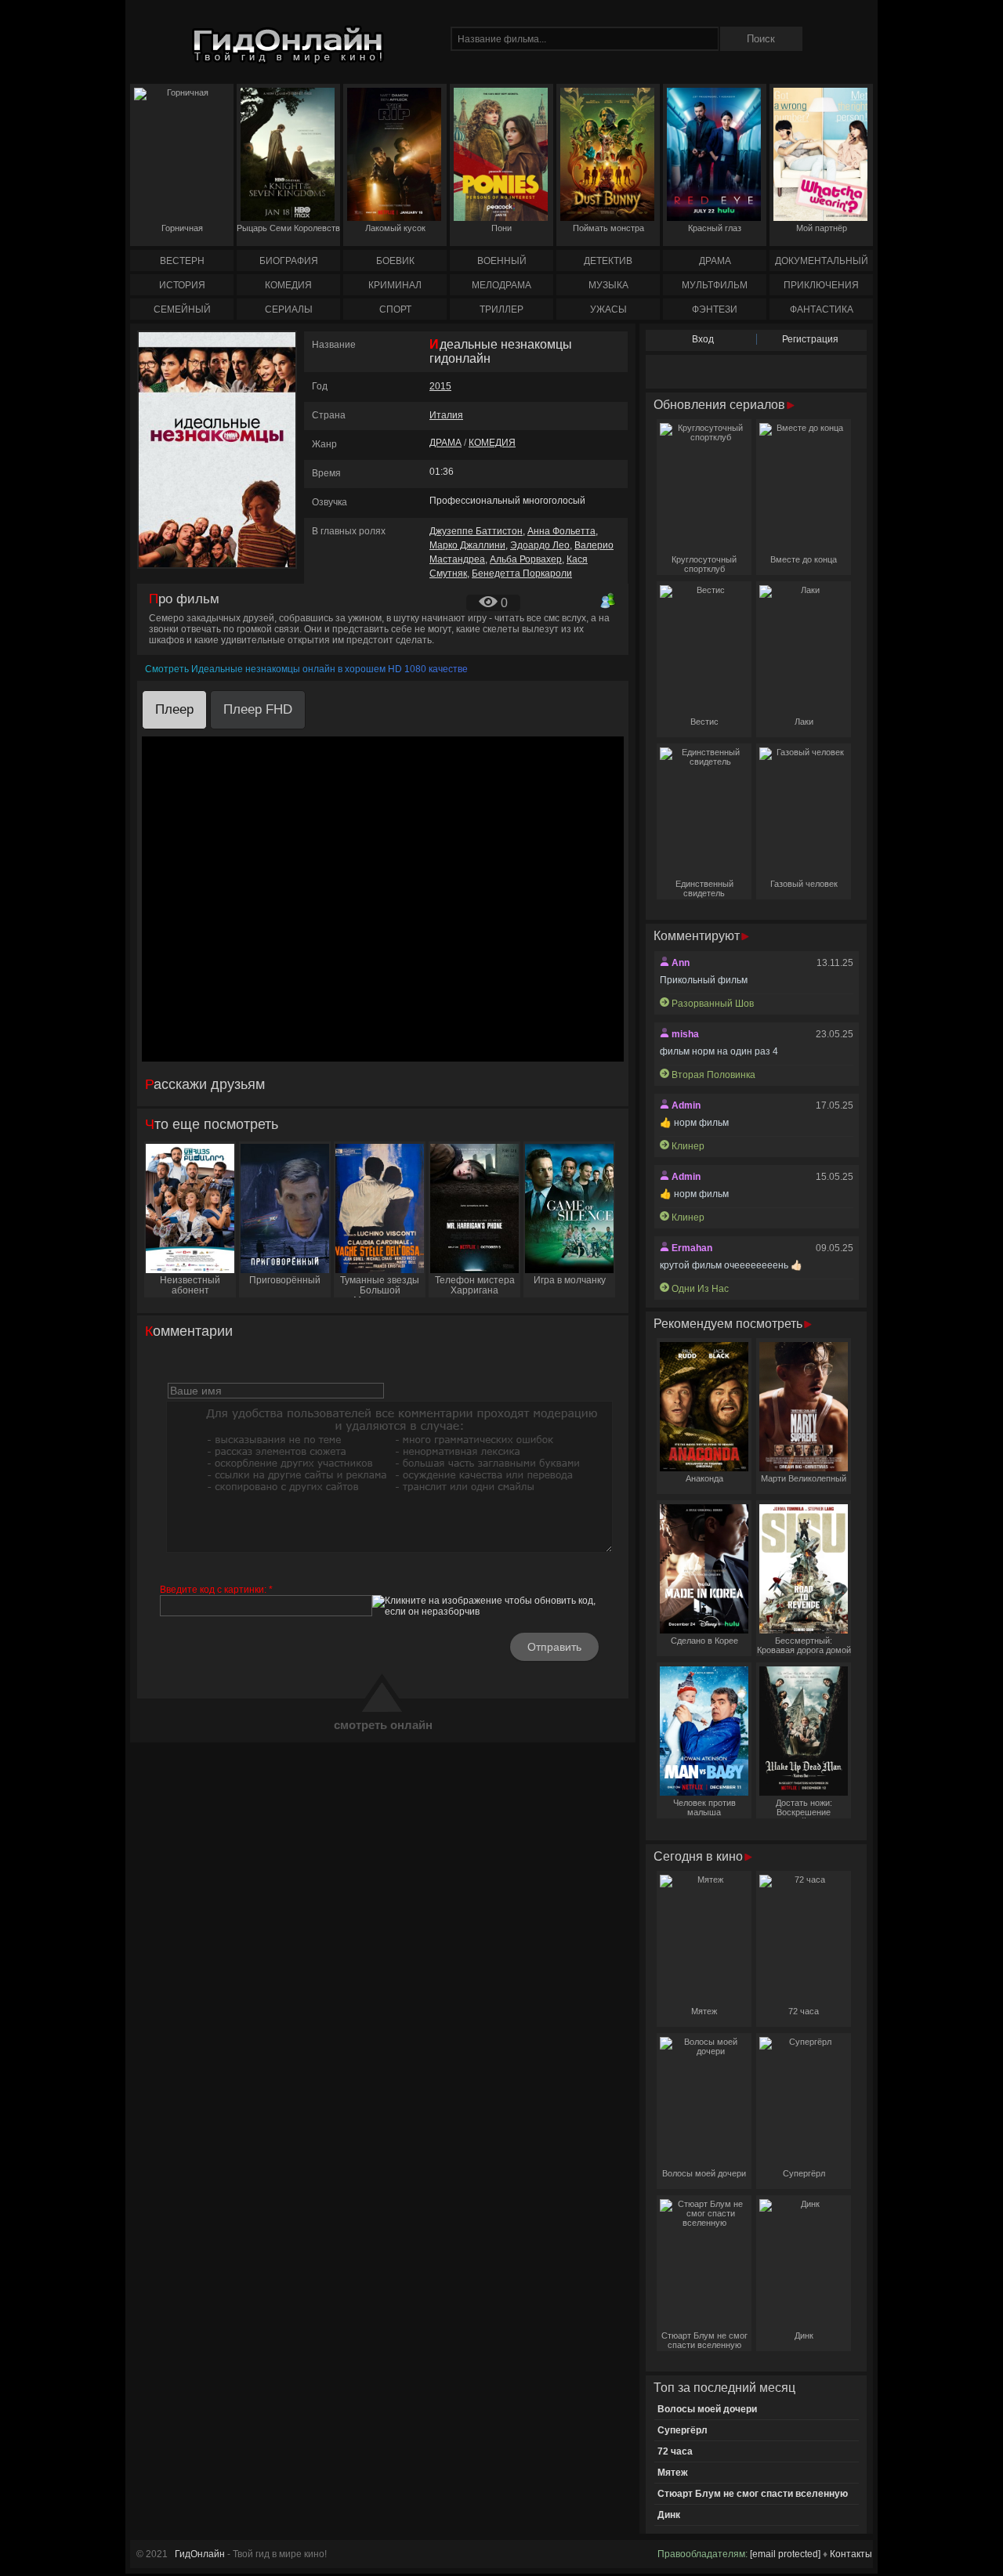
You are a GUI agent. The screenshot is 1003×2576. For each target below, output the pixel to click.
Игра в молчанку (570, 1280)
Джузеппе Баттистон (476, 531)
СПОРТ (395, 309)
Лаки (804, 722)
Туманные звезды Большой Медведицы (380, 1286)
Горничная (182, 228)
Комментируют (698, 936)
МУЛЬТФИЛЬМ (715, 285)
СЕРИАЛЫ (289, 309)
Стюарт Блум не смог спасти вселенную (704, 2340)
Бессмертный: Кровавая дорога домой (804, 1645)
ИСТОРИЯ (182, 285)
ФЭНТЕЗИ (715, 309)
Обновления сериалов (721, 405)
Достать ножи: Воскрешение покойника (804, 1808)
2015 (440, 386)
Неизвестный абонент (190, 1285)
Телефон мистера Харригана (475, 1285)
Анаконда (704, 1478)
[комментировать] (608, 600)
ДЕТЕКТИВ (608, 261)
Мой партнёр (822, 228)
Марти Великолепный (804, 1478)
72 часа (804, 2011)
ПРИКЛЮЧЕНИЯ (821, 285)
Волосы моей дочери (704, 2173)
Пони (501, 228)
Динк (804, 2335)
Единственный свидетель (704, 888)
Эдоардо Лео (540, 545)
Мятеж (704, 2011)
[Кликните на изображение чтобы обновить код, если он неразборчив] (493, 1606)
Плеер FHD (258, 709)
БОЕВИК (395, 261)
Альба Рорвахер (526, 559)
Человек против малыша (704, 1807)
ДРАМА (715, 261)
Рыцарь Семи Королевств (288, 228)
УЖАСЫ (608, 309)
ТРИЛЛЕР (501, 309)
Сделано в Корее (704, 1641)
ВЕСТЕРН (182, 261)
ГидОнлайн (200, 2554)
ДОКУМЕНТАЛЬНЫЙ (822, 261)
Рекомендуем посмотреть (730, 1324)
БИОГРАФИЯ (289, 261)
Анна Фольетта (561, 531)
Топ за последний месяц (724, 2388)
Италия (446, 415)
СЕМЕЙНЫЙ (182, 309)
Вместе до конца (804, 559)
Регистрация (810, 339)
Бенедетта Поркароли (522, 573)
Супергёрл (804, 2173)
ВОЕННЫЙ (502, 261)
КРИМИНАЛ (395, 285)
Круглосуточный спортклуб (704, 564)
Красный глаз (715, 228)
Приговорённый (285, 1280)
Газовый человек (804, 884)
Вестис (704, 722)
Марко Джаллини (467, 545)
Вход (703, 339)
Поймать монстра (608, 228)
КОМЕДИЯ (288, 285)
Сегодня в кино (700, 1856)
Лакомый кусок (395, 228)
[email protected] (785, 2554)
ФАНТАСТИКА (822, 309)
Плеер (174, 709)
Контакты (851, 2554)
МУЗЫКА (608, 285)
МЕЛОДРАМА (501, 285)
